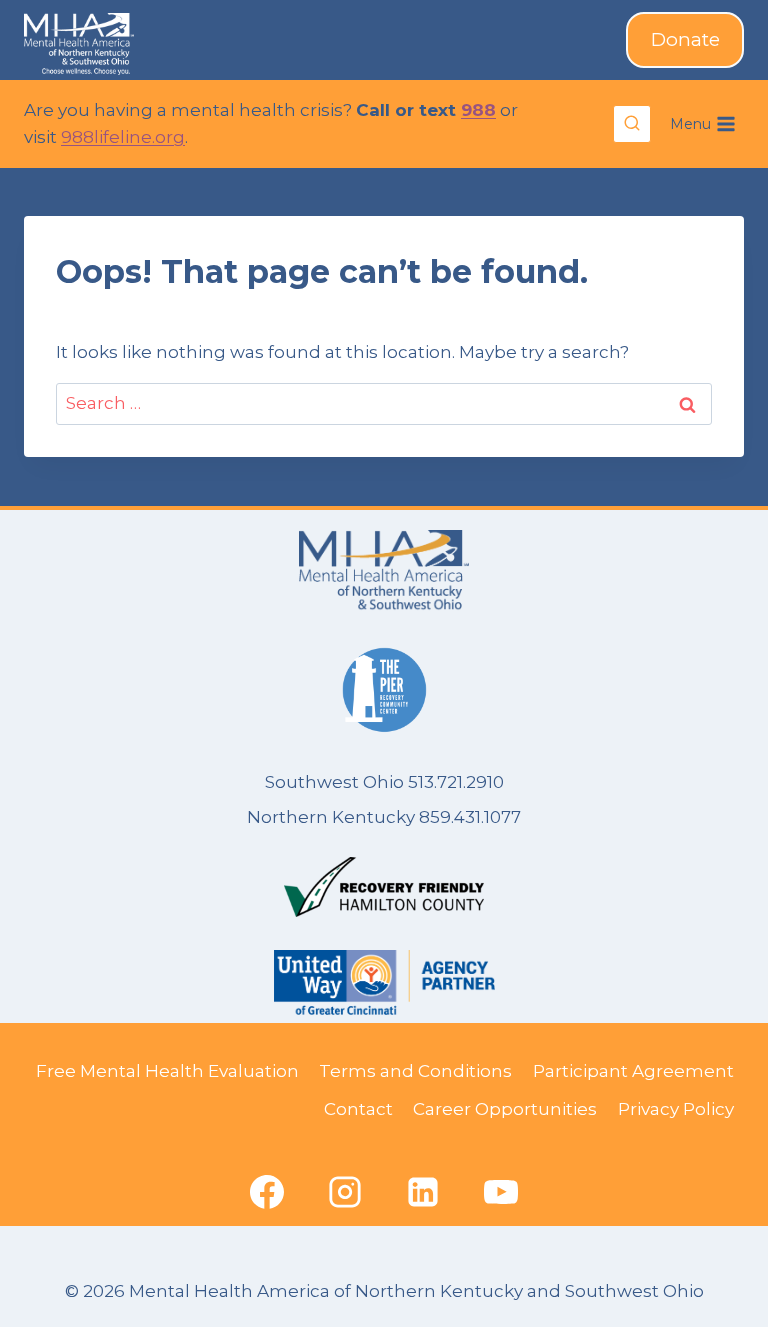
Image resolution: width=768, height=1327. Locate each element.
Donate (685, 39)
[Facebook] (267, 1192)
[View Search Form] (632, 124)
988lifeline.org (123, 137)
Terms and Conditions (415, 1071)
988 (478, 110)
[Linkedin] (423, 1192)
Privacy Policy (676, 1109)
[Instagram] (345, 1192)
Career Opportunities (505, 1109)
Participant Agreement (633, 1071)
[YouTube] (501, 1192)
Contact (358, 1109)
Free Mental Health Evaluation (167, 1071)
